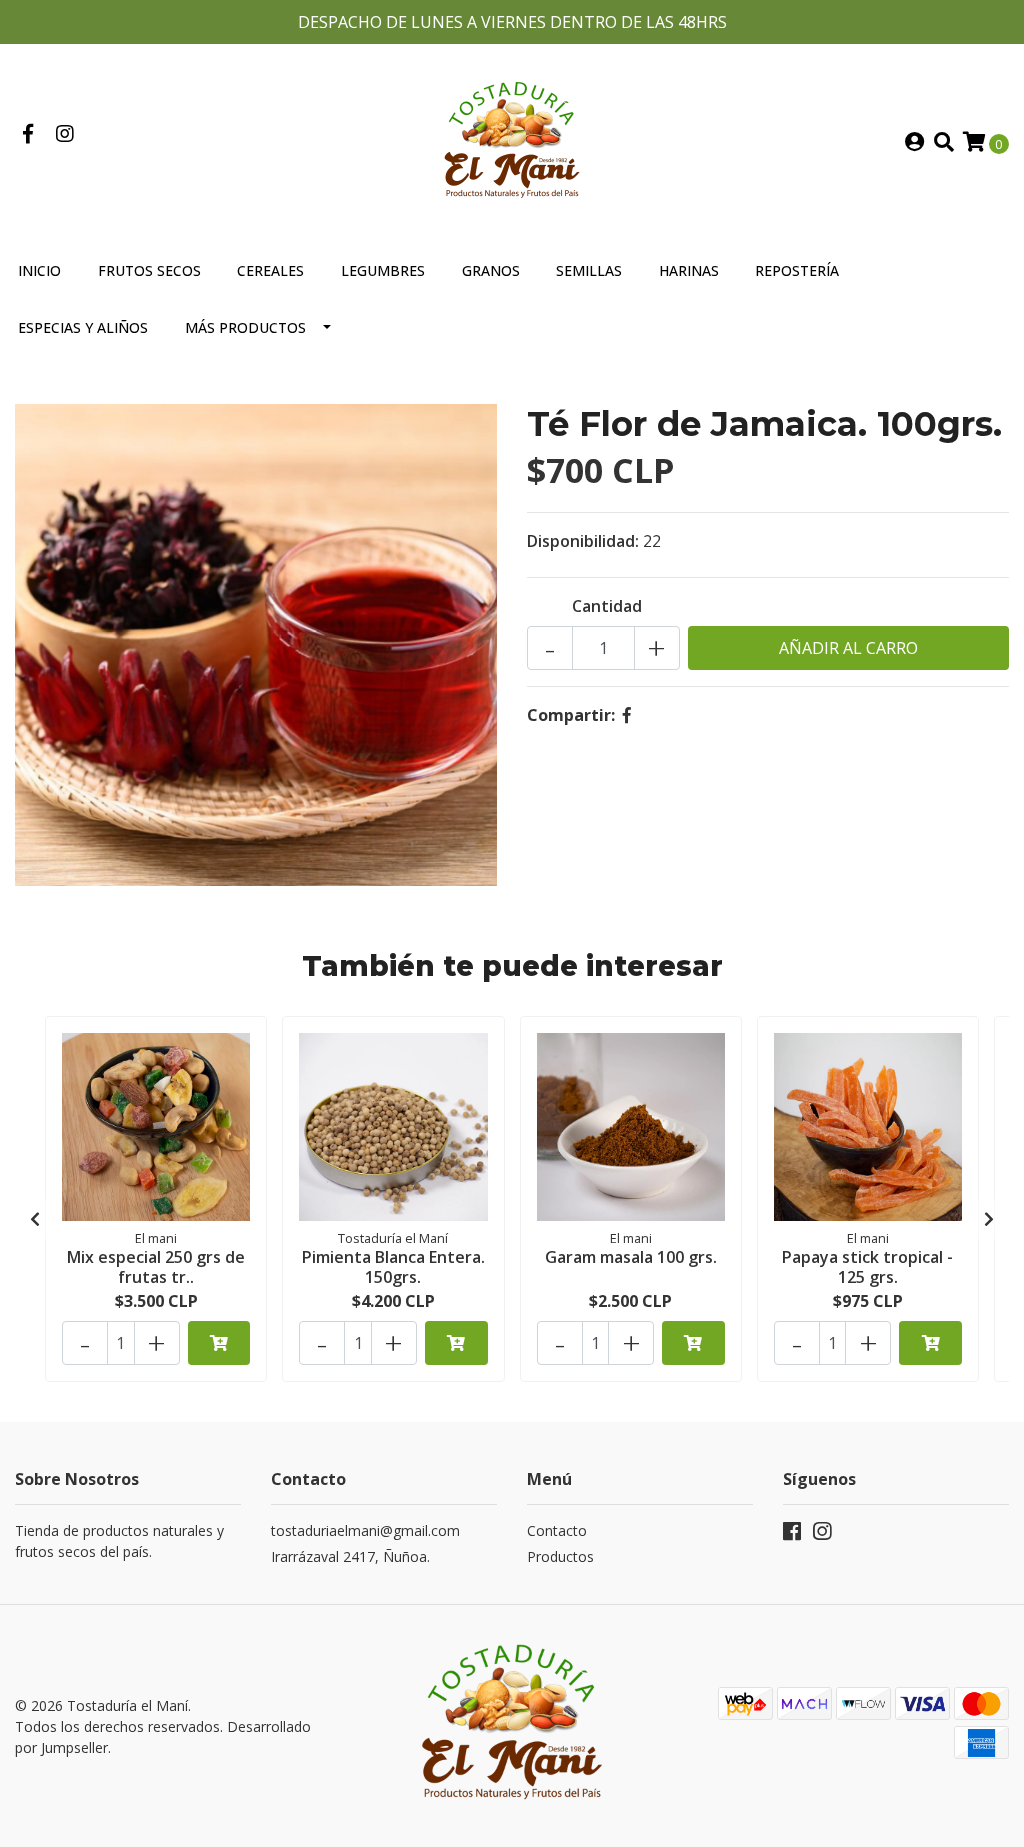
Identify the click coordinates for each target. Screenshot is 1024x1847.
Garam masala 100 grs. (631, 1257)
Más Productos (245, 327)
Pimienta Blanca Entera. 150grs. (393, 1266)
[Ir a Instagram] (64, 135)
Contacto (557, 1530)
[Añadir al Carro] (219, 1343)
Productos (560, 1556)
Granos (491, 270)
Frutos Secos (149, 270)
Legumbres (383, 270)
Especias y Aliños (83, 327)
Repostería (797, 270)
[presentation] (35, 1219)
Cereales (270, 270)
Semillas (589, 270)
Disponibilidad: (583, 541)
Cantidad (607, 606)
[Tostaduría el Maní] (512, 141)
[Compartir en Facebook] (627, 715)
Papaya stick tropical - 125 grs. (867, 1266)
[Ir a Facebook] (27, 135)
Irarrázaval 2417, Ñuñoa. (350, 1556)
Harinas (689, 270)
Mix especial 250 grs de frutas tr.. (156, 1266)
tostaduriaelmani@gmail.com (365, 1530)
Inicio (39, 270)
